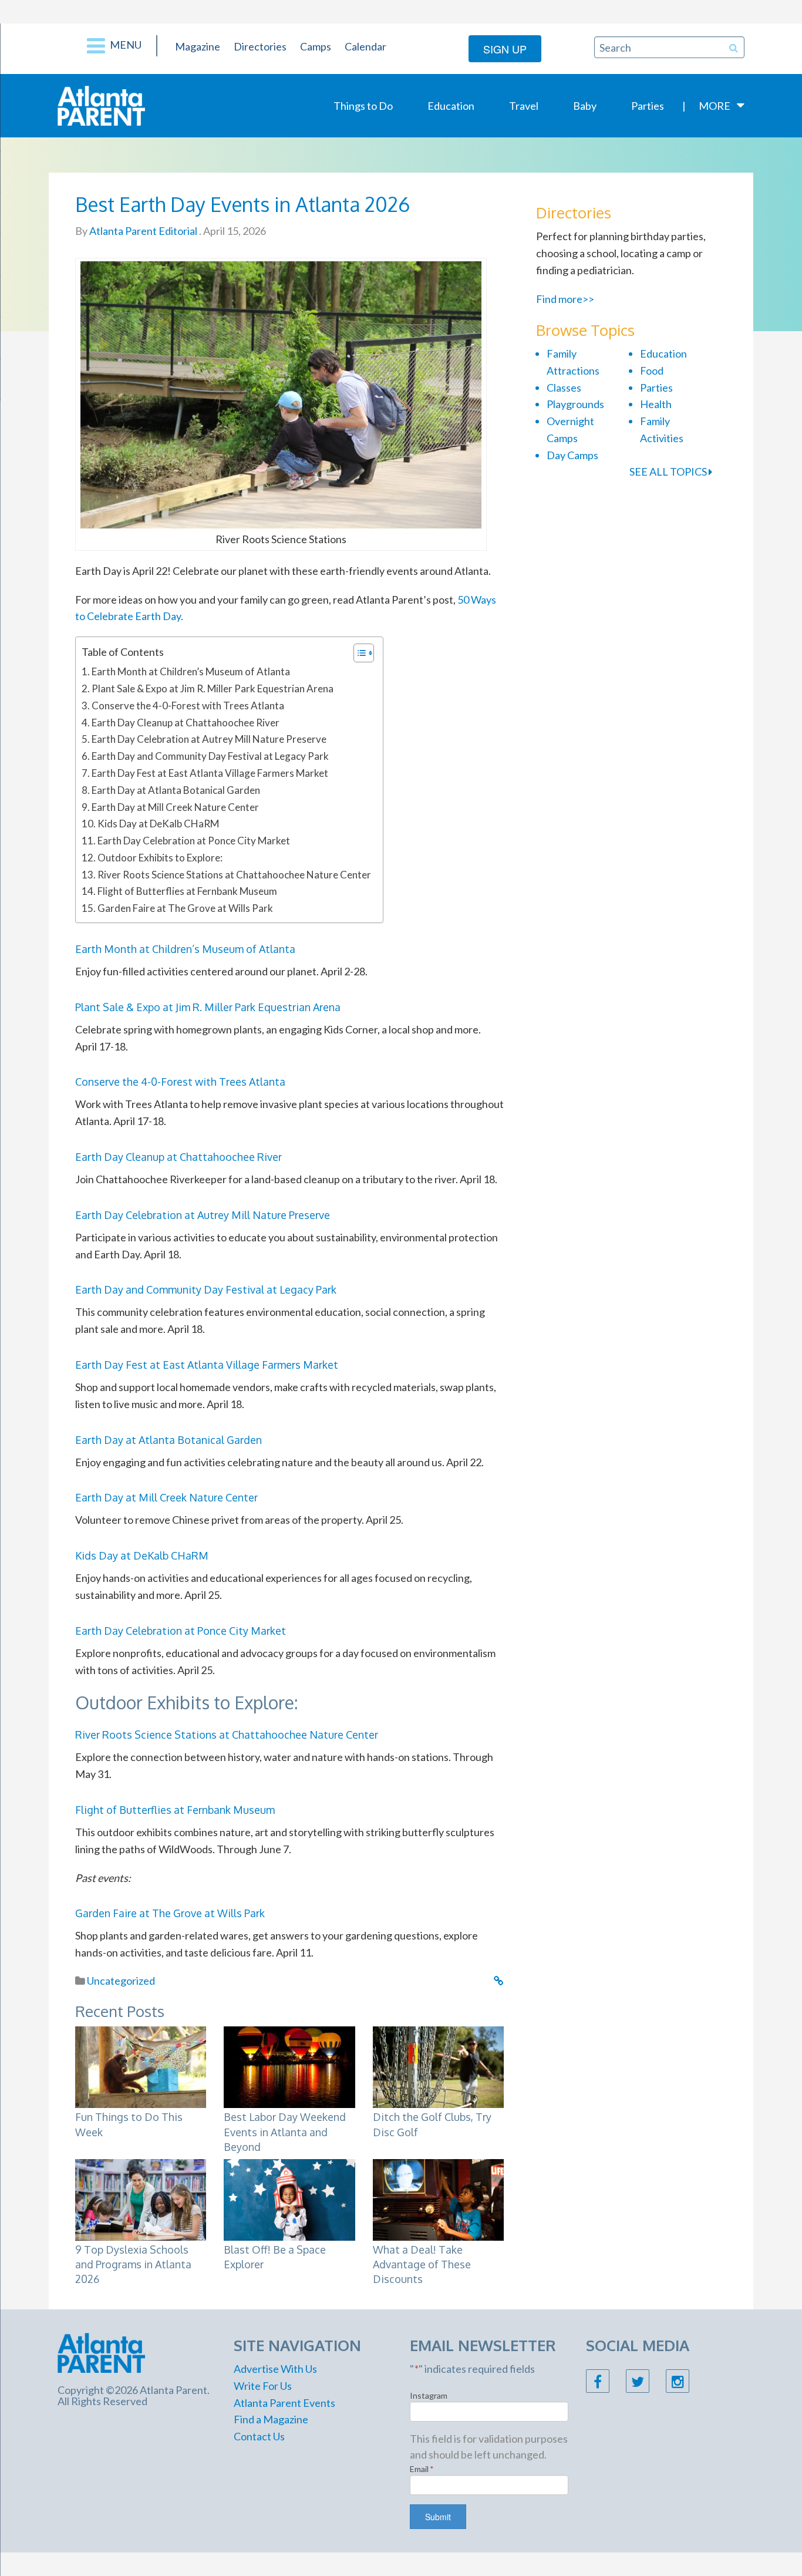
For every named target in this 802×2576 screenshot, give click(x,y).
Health (656, 404)
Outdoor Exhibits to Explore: (160, 858)
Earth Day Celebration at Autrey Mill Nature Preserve (209, 739)
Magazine (198, 46)
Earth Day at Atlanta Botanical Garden (176, 790)
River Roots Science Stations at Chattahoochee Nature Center (234, 875)
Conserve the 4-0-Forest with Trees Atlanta (188, 706)
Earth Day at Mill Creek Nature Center (175, 807)
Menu (125, 45)
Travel (524, 106)
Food (652, 371)
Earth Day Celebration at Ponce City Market (194, 841)
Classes (564, 388)
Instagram (429, 2395)
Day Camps (572, 455)
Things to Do (363, 106)
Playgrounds (575, 404)
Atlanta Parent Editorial (142, 231)
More (715, 106)
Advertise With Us (275, 2369)
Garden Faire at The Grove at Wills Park (185, 908)
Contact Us (259, 2436)
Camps (316, 46)
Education (451, 106)
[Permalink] (499, 1981)
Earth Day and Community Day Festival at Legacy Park (210, 756)
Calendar (365, 46)
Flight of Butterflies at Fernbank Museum (187, 891)
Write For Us (263, 2386)
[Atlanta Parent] (101, 105)
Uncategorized (121, 1981)
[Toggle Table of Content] (358, 653)
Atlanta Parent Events (284, 2403)
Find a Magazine (271, 2419)
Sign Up (505, 49)
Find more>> (565, 299)
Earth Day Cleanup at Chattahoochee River (186, 723)
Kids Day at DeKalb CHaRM (158, 824)
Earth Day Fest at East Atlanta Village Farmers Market (210, 773)
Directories (260, 46)
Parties (648, 106)
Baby (585, 106)
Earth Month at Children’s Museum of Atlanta (191, 671)
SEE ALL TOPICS (669, 472)
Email (422, 2469)
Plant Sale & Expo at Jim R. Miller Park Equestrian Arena (213, 688)
